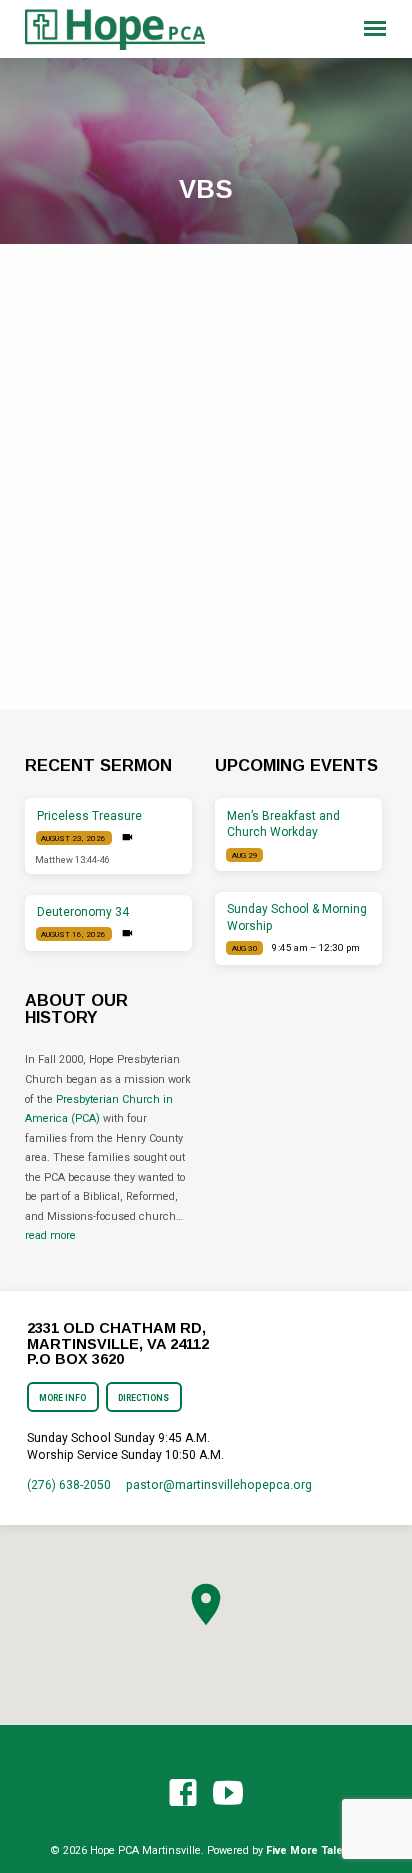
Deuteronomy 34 (83, 912)
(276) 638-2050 (69, 1485)
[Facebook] (183, 1794)
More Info (62, 1398)
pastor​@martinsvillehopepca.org (219, 1485)
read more (50, 1235)
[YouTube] (228, 1794)
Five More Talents (313, 1850)
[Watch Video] (127, 837)
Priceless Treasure (89, 816)
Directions (143, 1398)
